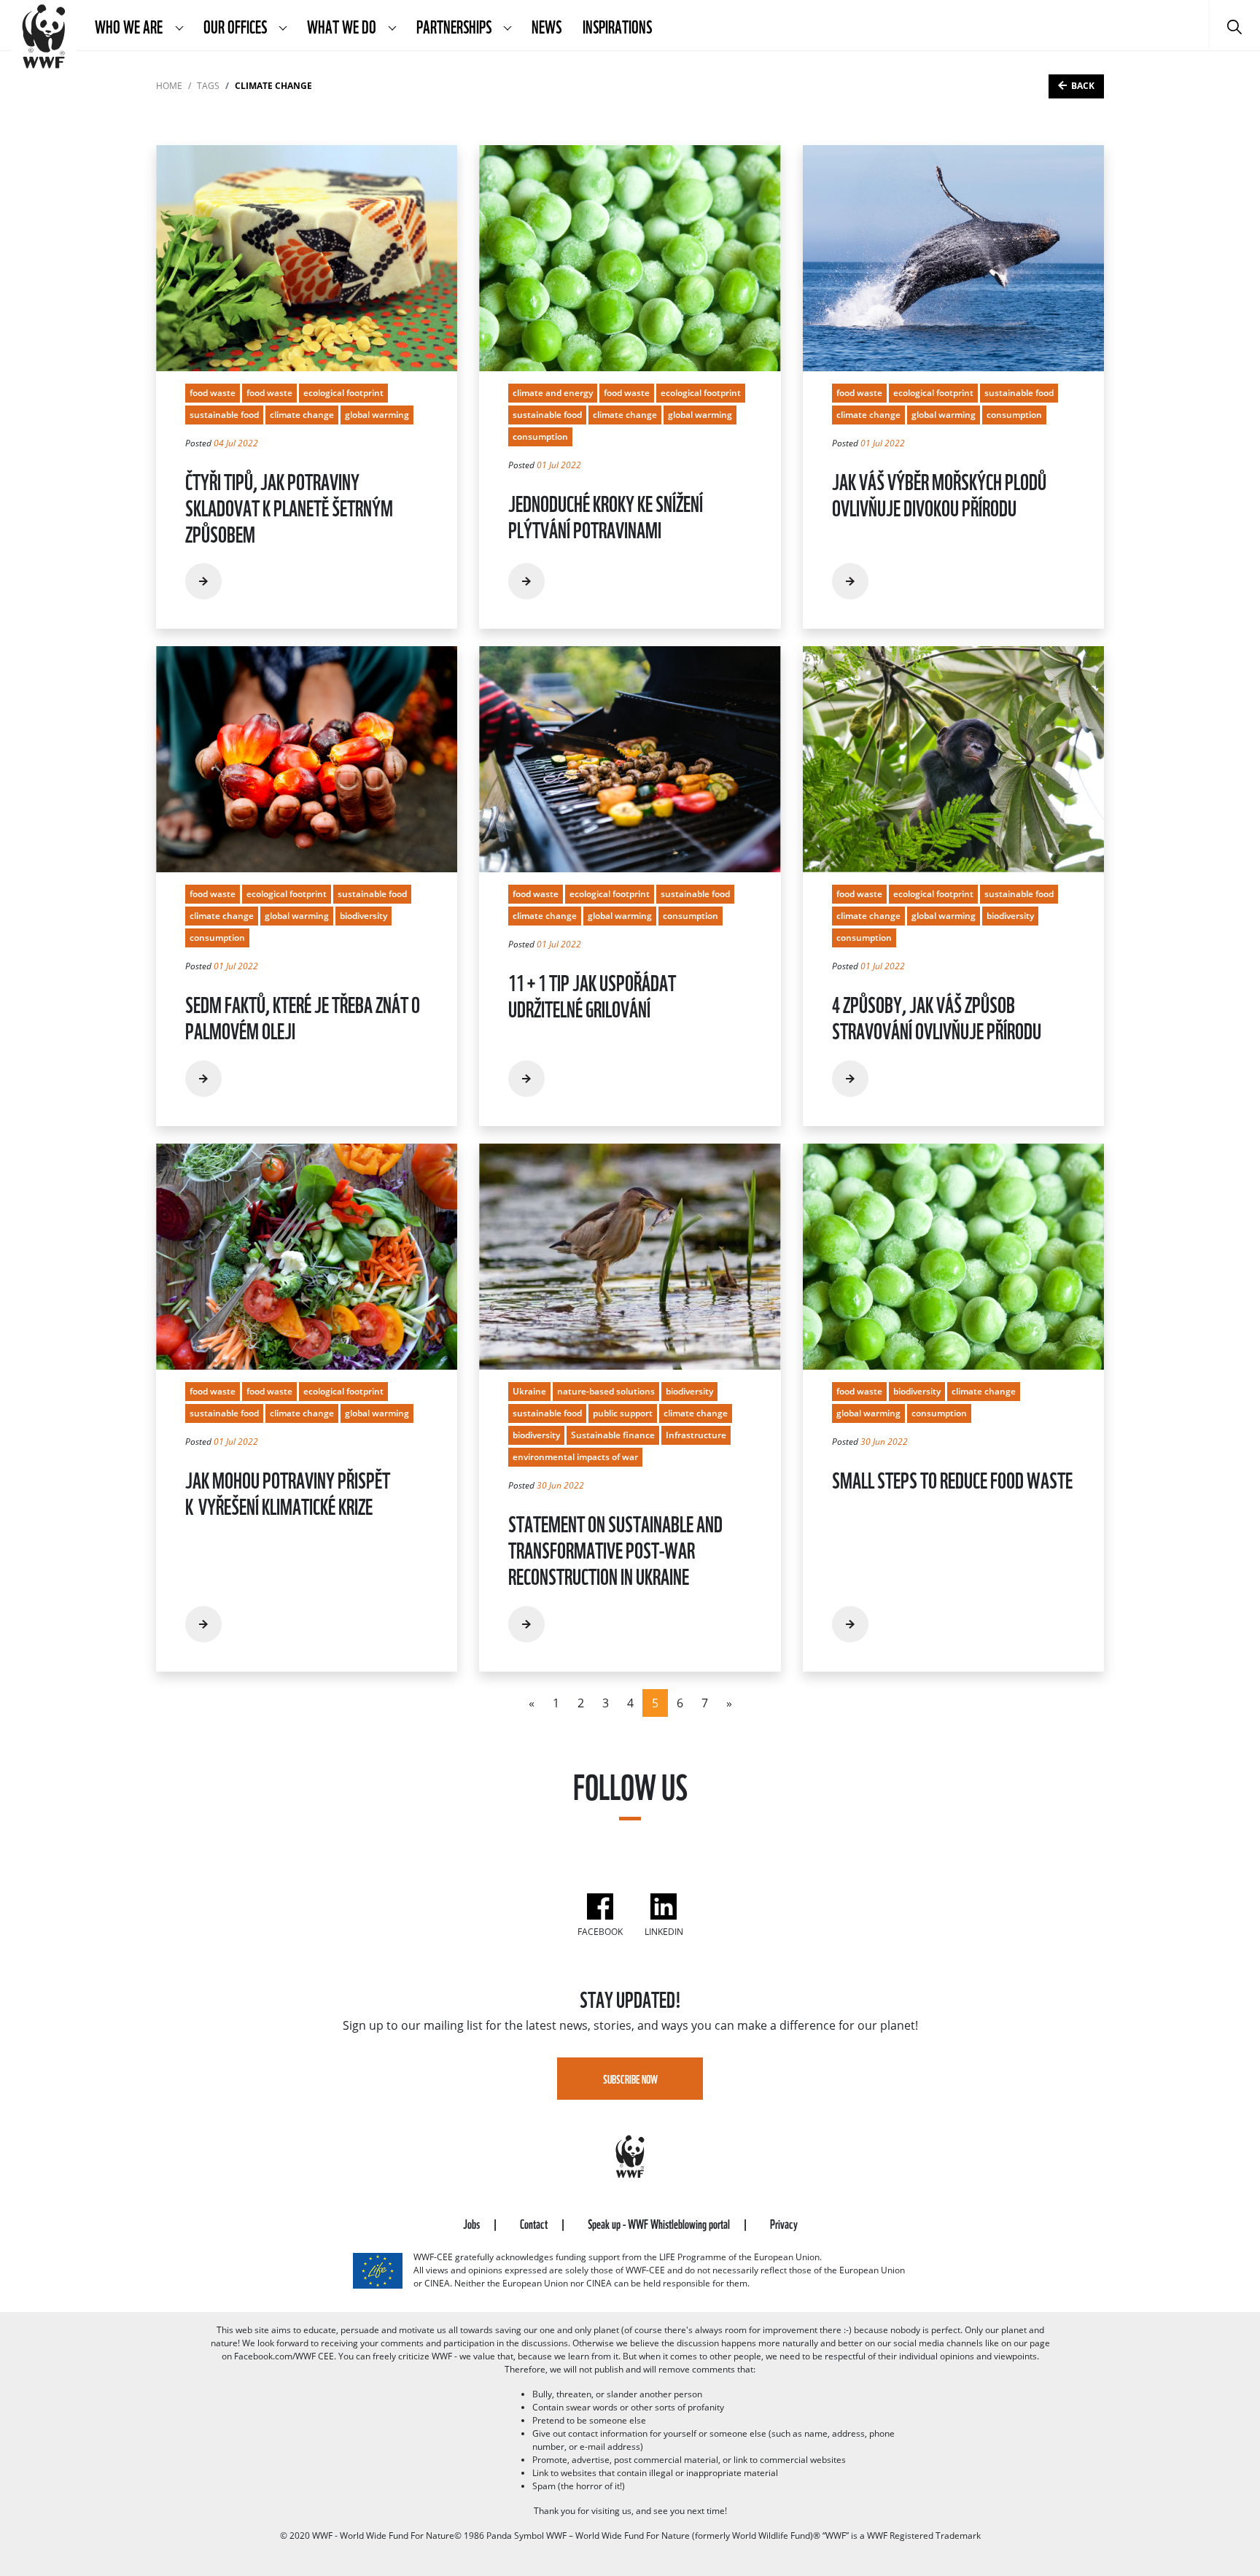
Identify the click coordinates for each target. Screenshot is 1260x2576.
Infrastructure (696, 1435)
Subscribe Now (630, 2079)
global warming (377, 415)
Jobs (472, 2223)
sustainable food (224, 415)
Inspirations (617, 26)
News (547, 26)
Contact (535, 2223)
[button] (179, 26)
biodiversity (363, 916)
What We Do (343, 26)
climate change (302, 415)
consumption (540, 437)
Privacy (784, 2223)
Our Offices (236, 26)
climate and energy (553, 393)
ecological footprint (343, 393)
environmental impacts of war (575, 1457)
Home (169, 86)
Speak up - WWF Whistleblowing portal (660, 2223)
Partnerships (455, 26)
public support (623, 1413)
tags (208, 86)
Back (1083, 86)
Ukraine (529, 1391)
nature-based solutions (606, 1391)
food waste (213, 393)
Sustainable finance (613, 1435)
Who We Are (130, 26)
